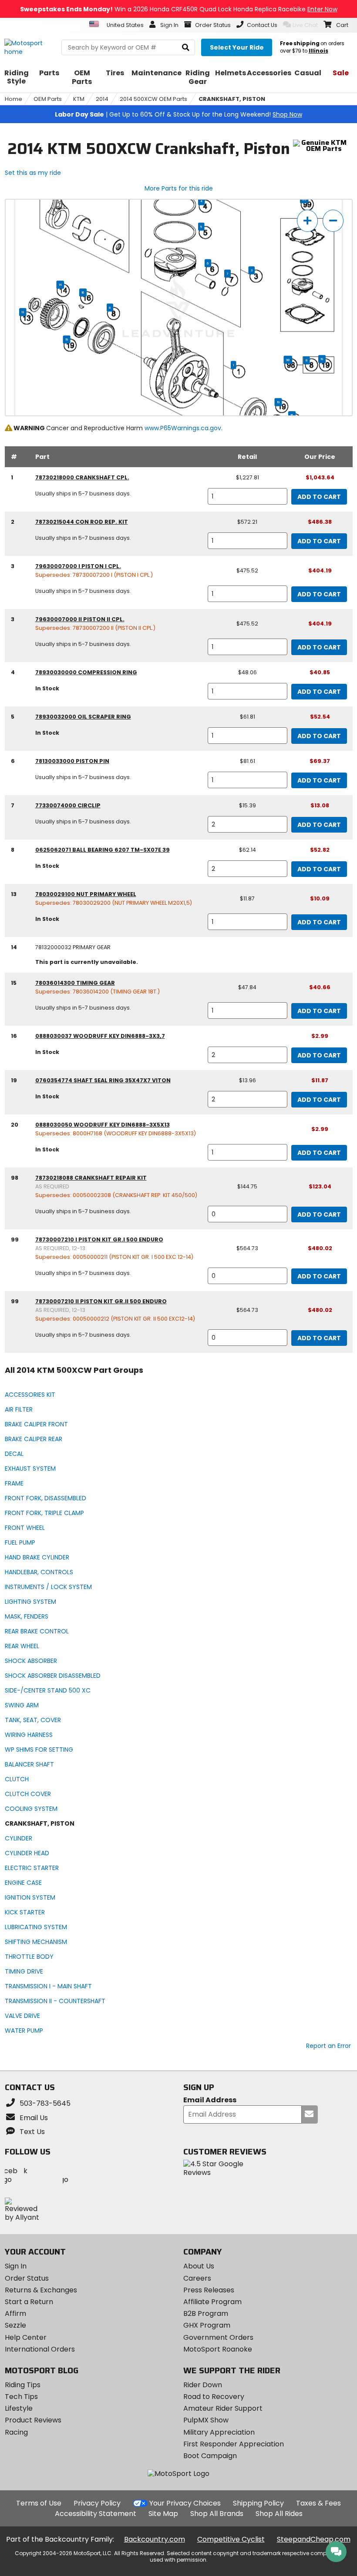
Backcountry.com (155, 2539)
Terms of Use (39, 2503)
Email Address (210, 2100)
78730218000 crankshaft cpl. (82, 477)
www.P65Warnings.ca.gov (183, 428)
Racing (16, 2432)
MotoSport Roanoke (218, 2349)
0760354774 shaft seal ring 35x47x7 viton (103, 1080)
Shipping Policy (258, 2503)
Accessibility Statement (96, 2514)
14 (60, 285)
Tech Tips (21, 2397)
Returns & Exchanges (41, 2290)
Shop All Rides (279, 2514)
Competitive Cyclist (231, 2539)
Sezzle (15, 2325)
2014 (102, 99)
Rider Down (203, 2385)
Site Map (163, 2514)
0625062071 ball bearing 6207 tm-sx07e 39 (103, 850)
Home (13, 99)
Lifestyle (19, 2408)
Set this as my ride (33, 173)
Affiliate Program (212, 2302)
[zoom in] (307, 221)
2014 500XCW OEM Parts (153, 99)
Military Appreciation (219, 2432)
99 (304, 199)
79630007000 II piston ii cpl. (80, 619)
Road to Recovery (214, 2397)
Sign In (16, 2266)
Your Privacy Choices (185, 2503)
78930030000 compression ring (86, 672)
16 (83, 293)
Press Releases (209, 2290)
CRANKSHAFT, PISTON (232, 99)
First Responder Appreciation (234, 2444)
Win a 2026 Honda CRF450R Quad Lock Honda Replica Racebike (179, 9)
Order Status (27, 2278)
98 (288, 360)
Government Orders (218, 2337)
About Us (199, 2266)
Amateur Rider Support (223, 2408)
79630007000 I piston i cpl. (78, 566)
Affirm (15, 2313)
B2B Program (206, 2313)
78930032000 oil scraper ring (83, 717)
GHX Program (207, 2325)
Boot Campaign (210, 2456)
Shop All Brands (217, 2514)
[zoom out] (333, 221)
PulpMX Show (206, 2420)
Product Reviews (33, 2420)
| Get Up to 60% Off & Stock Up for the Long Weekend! (178, 114)
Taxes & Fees (318, 2503)
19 (67, 340)
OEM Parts (48, 99)
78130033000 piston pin (72, 761)
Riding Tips (23, 2385)
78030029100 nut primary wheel (86, 894)
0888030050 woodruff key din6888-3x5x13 (103, 1125)
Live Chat (305, 25)
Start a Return (29, 2302)
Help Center (26, 2337)
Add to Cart (319, 497)
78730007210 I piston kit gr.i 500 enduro (99, 1239)
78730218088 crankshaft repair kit (91, 1178)
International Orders (40, 2349)
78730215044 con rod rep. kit (82, 522)
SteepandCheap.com (314, 2539)
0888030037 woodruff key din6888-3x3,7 (100, 1036)
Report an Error (328, 2046)
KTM (79, 99)
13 (23, 312)
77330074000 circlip (68, 805)
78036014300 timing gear (75, 983)
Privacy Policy (97, 2503)
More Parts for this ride (179, 188)
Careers (197, 2278)
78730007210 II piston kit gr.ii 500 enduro (101, 1301)
